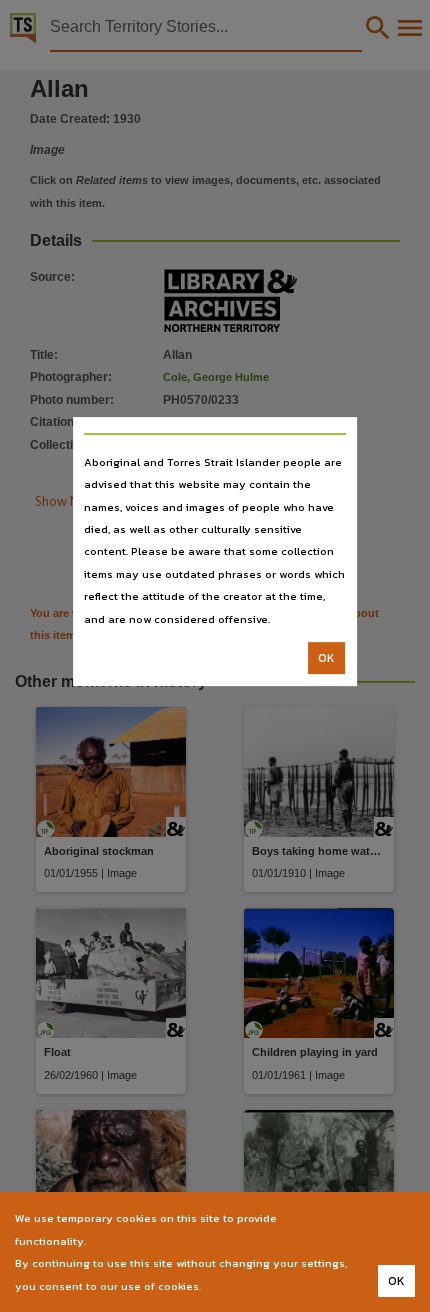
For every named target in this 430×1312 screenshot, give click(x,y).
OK (326, 658)
